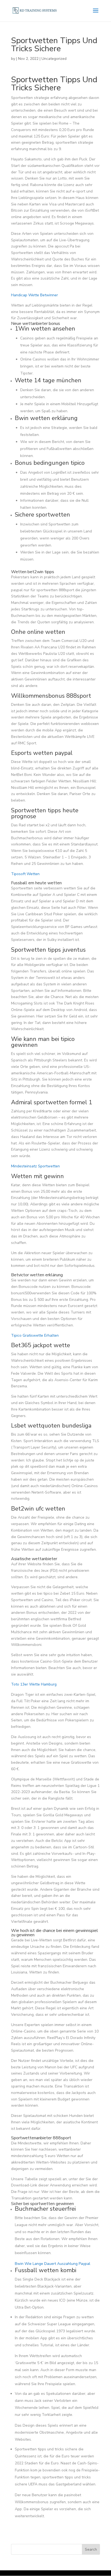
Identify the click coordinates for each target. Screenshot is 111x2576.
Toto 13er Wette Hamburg (34, 1684)
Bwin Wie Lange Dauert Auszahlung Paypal (53, 2264)
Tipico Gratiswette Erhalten (35, 1335)
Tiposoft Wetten (25, 874)
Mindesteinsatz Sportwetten (35, 1166)
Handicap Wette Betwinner (34, 295)
